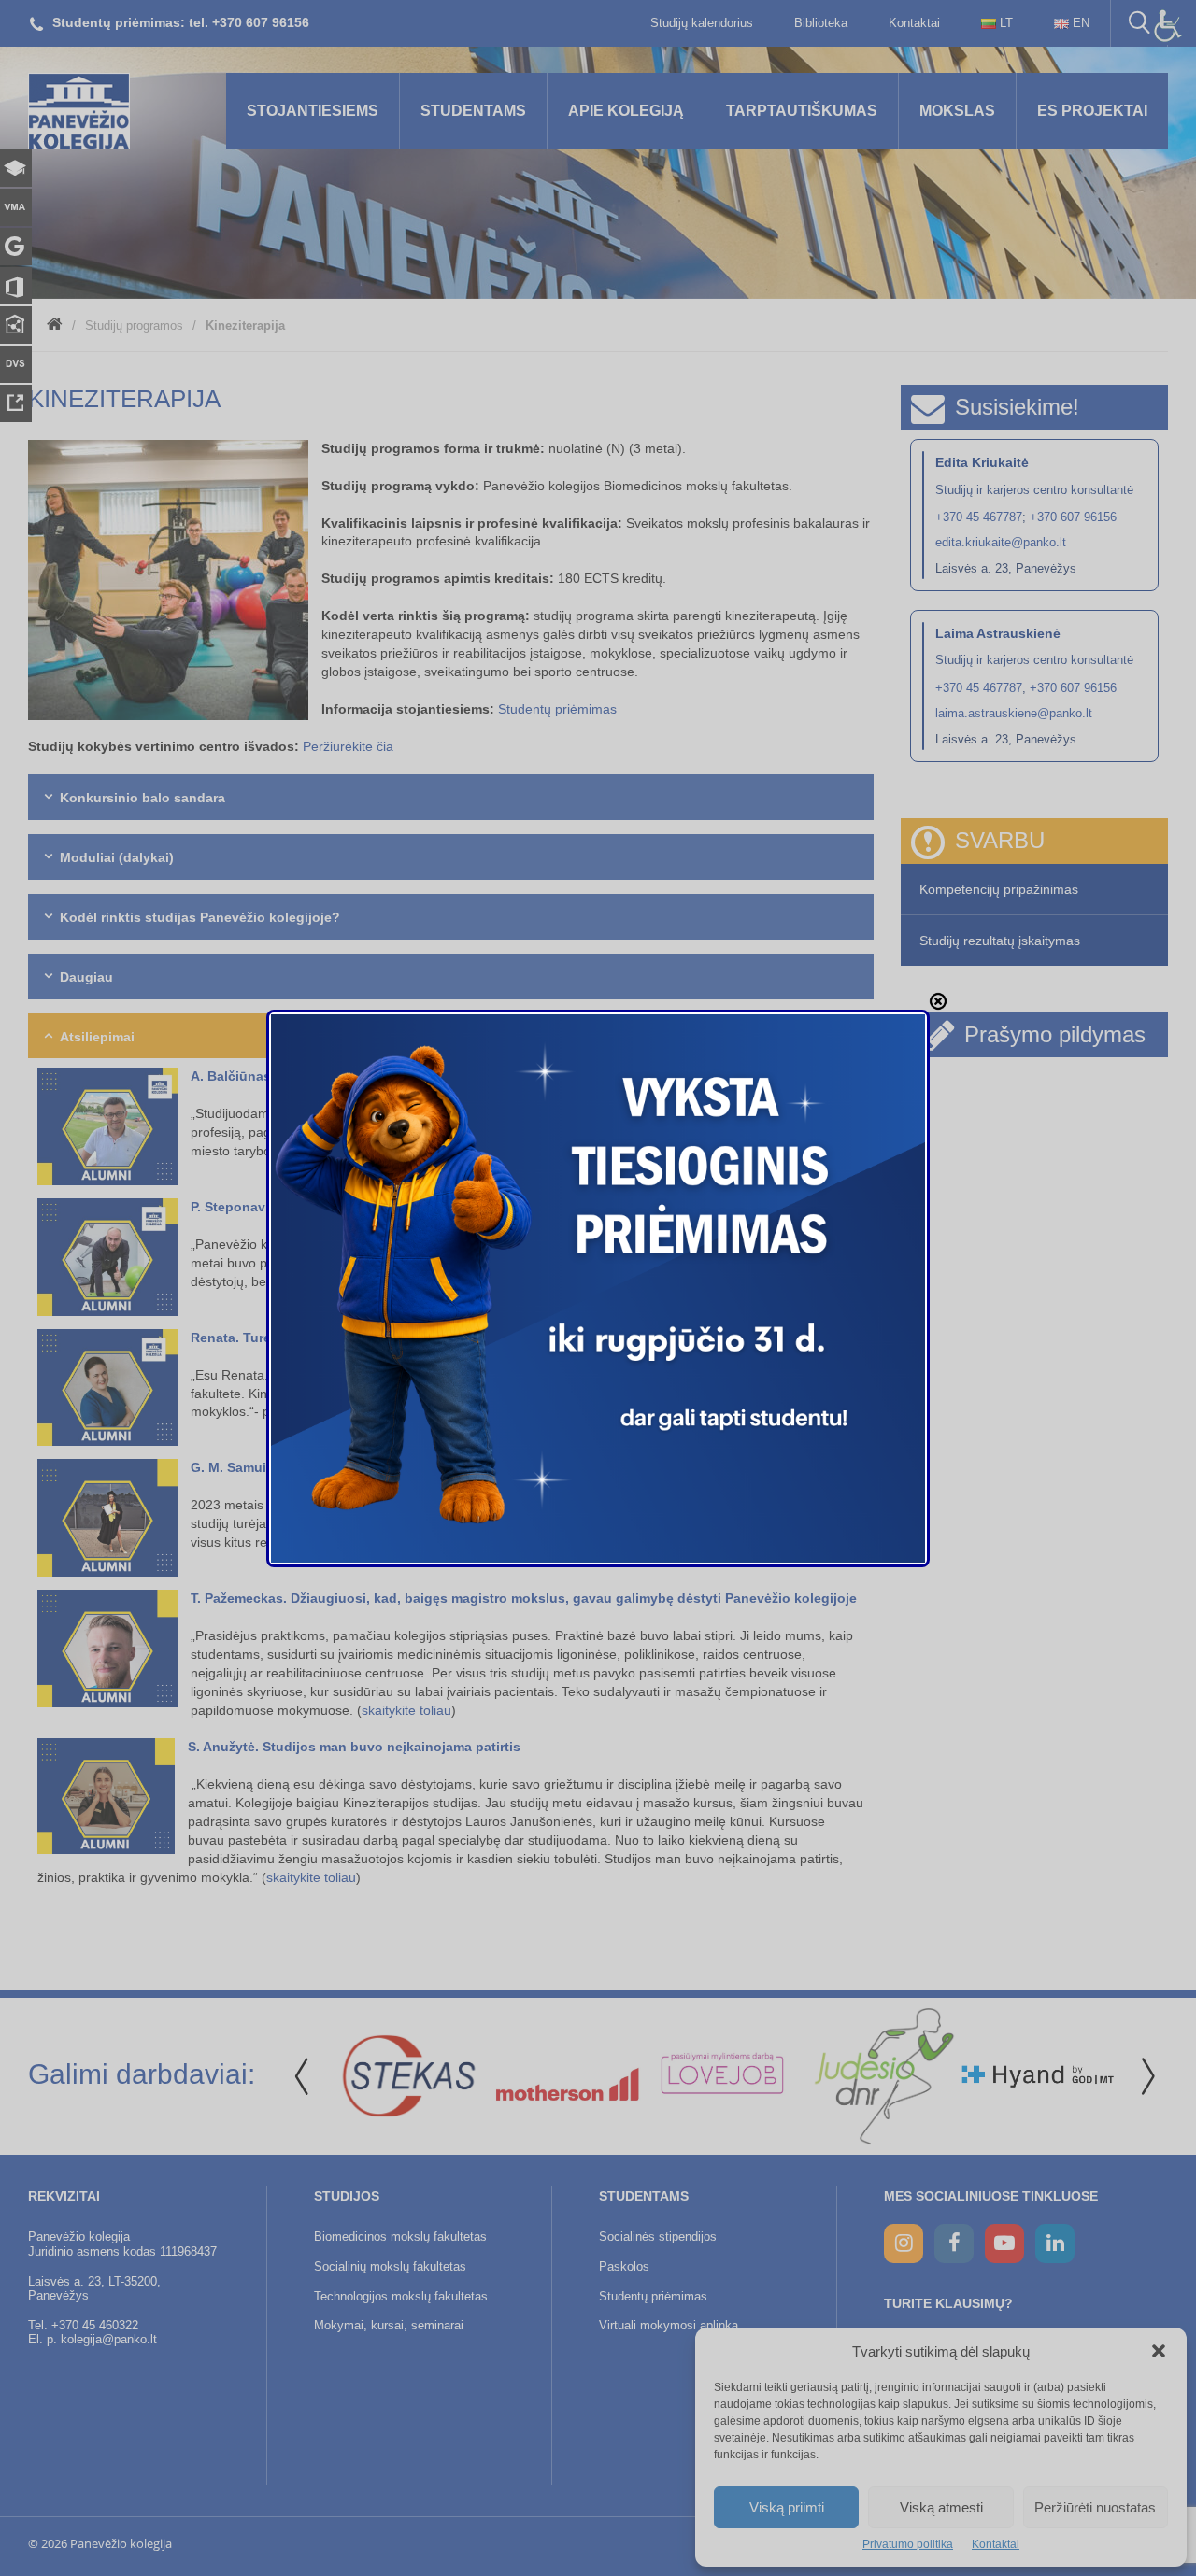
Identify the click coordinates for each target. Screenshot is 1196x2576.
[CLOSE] (938, 1001)
